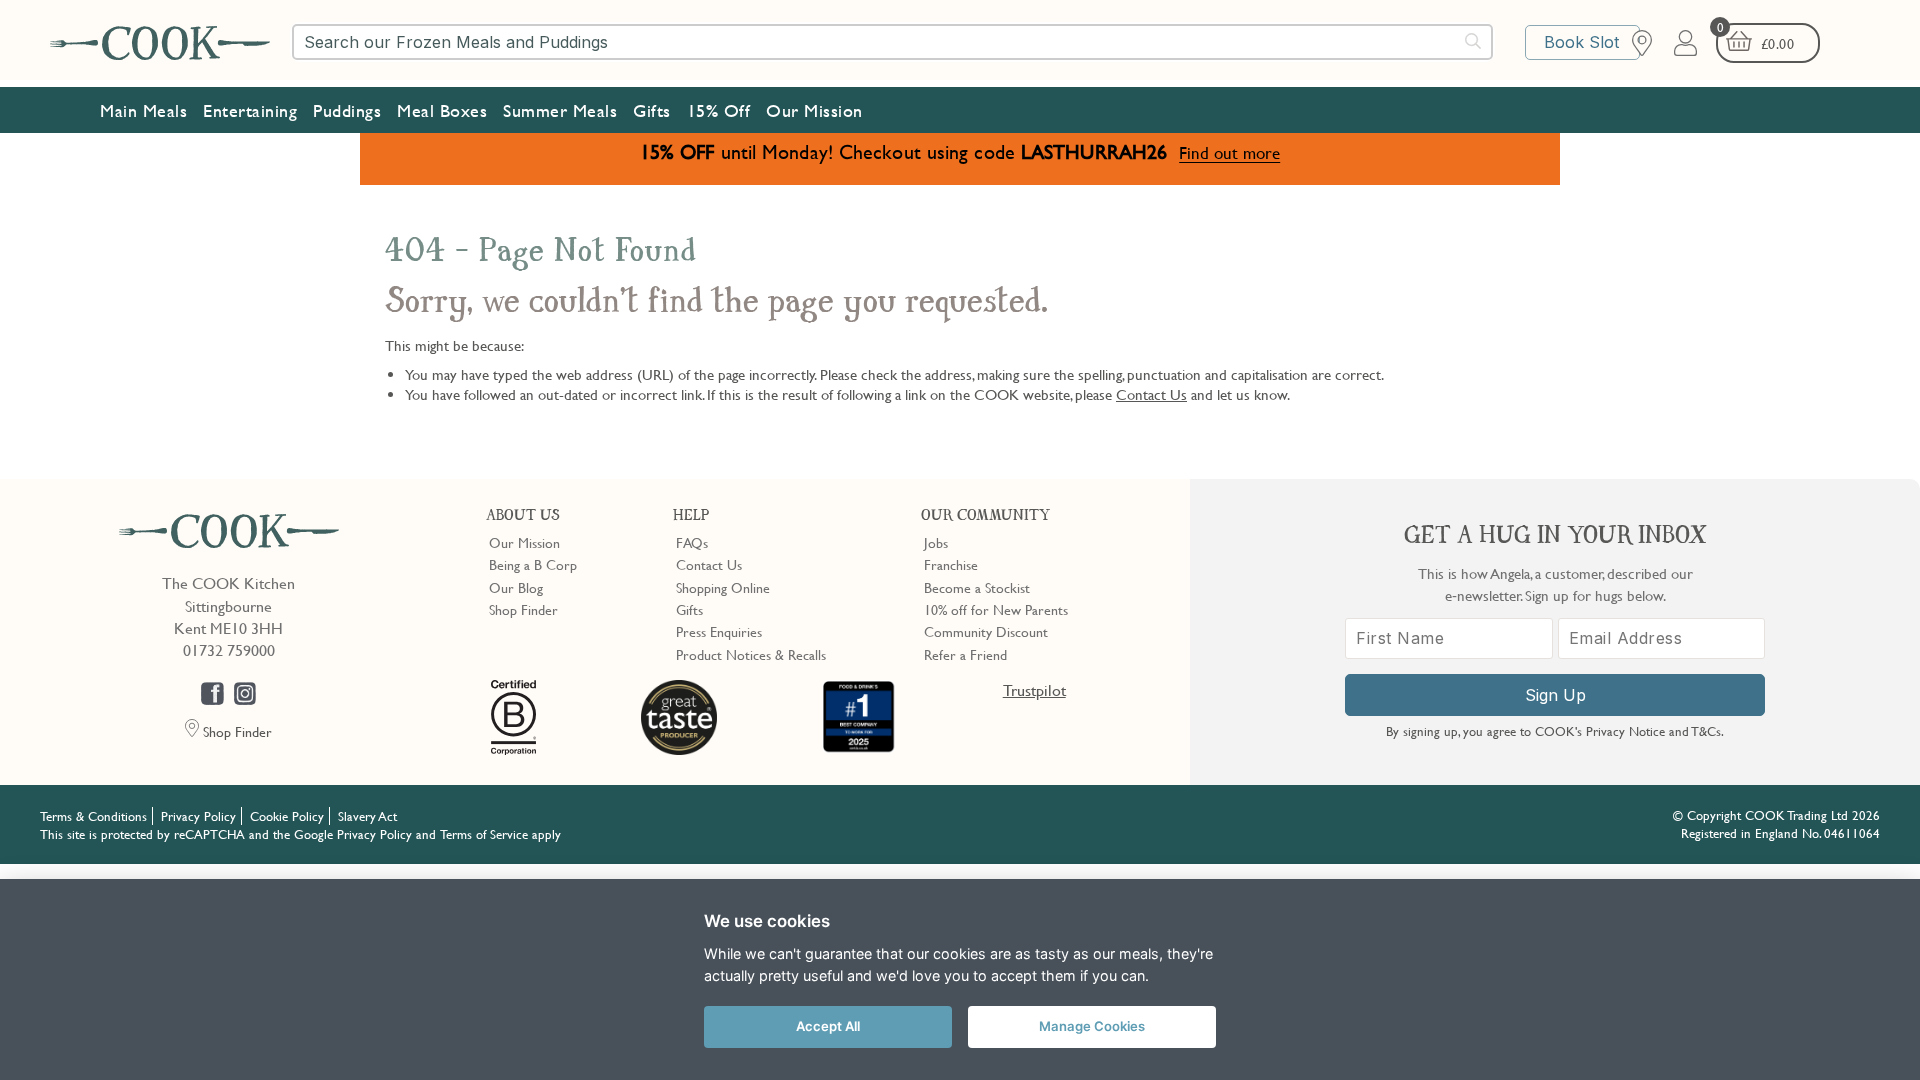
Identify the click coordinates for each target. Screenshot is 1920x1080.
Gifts (652, 110)
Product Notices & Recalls (751, 654)
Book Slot (1581, 42)
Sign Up (1555, 695)
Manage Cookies (1092, 1026)
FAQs (692, 542)
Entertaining (250, 110)
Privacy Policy (198, 816)
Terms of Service (484, 834)
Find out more (1229, 152)
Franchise (951, 564)
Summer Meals (560, 110)
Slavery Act (367, 816)
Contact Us (1151, 394)
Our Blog (516, 587)
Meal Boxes (442, 110)
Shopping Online (723, 587)
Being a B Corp (533, 564)
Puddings (347, 110)
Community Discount (986, 631)
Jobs (936, 542)
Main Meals (143, 110)
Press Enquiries (719, 631)
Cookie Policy (287, 816)
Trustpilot (1034, 690)
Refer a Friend (965, 654)
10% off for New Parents (996, 609)
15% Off (719, 110)
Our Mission (814, 110)
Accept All (828, 1026)
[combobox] (892, 42)
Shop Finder (523, 609)
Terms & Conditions (93, 816)
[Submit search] (1474, 41)
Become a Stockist (977, 587)
